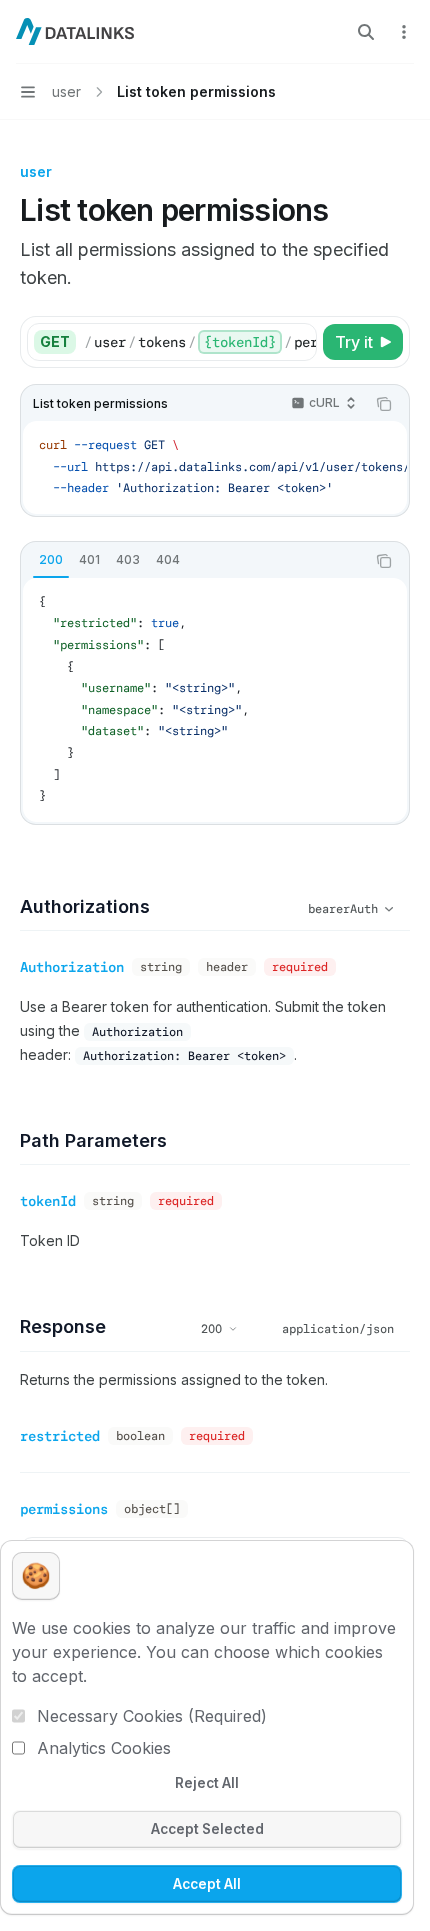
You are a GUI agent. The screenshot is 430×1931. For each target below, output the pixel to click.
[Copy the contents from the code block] (384, 404)
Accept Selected (207, 1829)
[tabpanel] (215, 700)
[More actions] (404, 32)
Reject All (207, 1783)
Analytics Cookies (104, 1748)
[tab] (51, 560)
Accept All (207, 1884)
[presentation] (200, 342)
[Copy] (298, 342)
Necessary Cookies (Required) (152, 1716)
